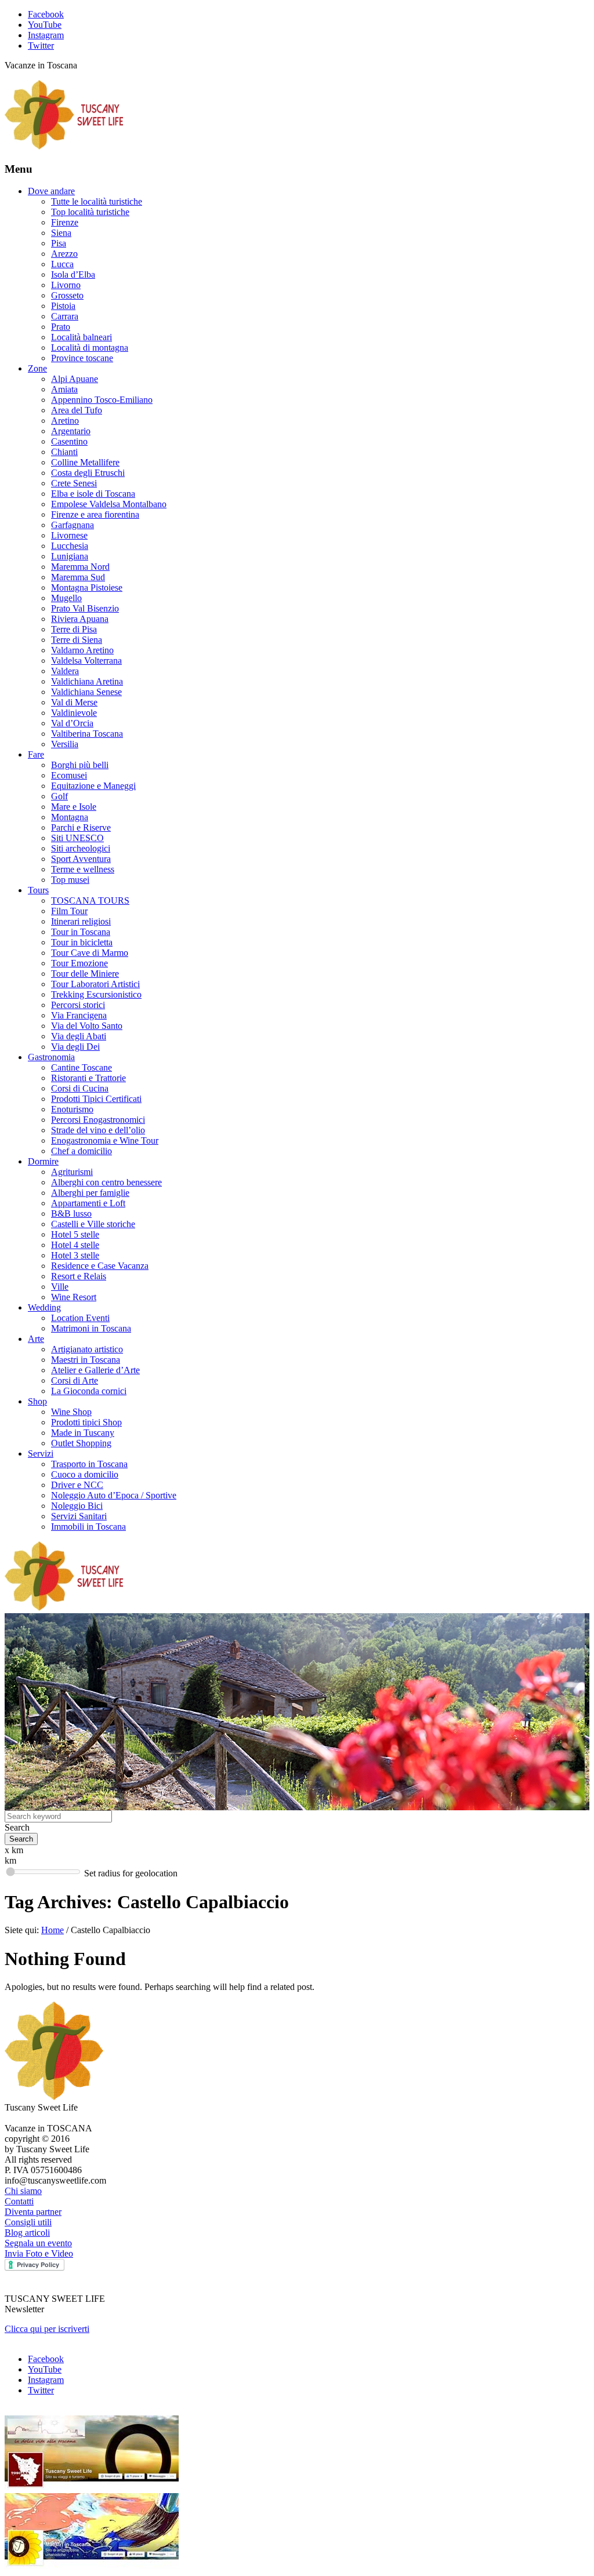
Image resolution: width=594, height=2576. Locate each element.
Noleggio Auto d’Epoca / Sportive (114, 1495)
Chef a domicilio (82, 1151)
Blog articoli (27, 2233)
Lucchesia (70, 546)
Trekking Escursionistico (96, 994)
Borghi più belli (80, 765)
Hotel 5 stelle (75, 1234)
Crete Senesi (74, 483)
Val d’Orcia (72, 723)
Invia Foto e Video (39, 2253)
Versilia (65, 744)
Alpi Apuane (75, 379)
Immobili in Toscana (88, 1527)
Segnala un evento (38, 2243)
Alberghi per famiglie (90, 1193)
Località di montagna (90, 348)
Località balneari (82, 337)
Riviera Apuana (80, 619)
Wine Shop (71, 1412)
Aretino (65, 421)
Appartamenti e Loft (88, 1203)
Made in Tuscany (83, 1433)
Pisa (59, 243)
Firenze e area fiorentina (95, 514)
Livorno (66, 285)
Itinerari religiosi (81, 921)
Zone (37, 368)
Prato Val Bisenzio (85, 608)
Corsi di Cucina (80, 1088)
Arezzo (64, 254)
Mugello (66, 598)
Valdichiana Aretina (87, 681)
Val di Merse (74, 702)
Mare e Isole (74, 807)
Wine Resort (74, 1297)
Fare (36, 754)
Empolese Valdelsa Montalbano (109, 504)
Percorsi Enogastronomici (98, 1120)
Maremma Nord (80, 567)
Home (52, 1930)
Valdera (65, 671)
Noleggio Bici (77, 1506)
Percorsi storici (78, 1005)
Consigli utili (28, 2222)
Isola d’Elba (73, 274)
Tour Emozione (79, 963)
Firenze (65, 222)
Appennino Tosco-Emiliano (102, 400)
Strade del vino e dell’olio (98, 1130)
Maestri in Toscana (86, 1360)
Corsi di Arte (75, 1380)
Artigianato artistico (87, 1349)
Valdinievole (74, 713)
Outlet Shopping (81, 1443)
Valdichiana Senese (86, 692)
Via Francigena (79, 1015)
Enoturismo (72, 1109)
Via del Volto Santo (87, 1026)
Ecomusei (69, 775)
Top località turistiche (90, 212)
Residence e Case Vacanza (100, 1266)
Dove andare (51, 191)
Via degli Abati (79, 1036)
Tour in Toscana (81, 932)
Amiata (64, 389)
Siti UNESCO (77, 838)
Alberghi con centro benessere (106, 1182)
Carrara (65, 316)
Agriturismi (72, 1172)
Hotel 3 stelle (75, 1255)
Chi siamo (23, 2191)
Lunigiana (70, 556)
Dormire (43, 1161)
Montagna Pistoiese (87, 587)
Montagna (70, 817)
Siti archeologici (81, 848)
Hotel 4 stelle (75, 1245)
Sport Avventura (81, 859)
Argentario (71, 431)
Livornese (69, 535)
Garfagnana (73, 525)
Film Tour (69, 911)
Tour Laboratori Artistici (95, 984)
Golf (59, 796)
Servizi (41, 1453)
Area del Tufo (77, 410)
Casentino (69, 441)
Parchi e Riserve (81, 827)
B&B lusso (71, 1214)
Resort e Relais (79, 1276)
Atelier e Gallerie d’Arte (95, 1370)
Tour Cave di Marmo (90, 953)
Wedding (44, 1307)
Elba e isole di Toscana (93, 494)
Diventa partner (33, 2212)
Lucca (62, 264)
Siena (61, 233)
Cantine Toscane (82, 1067)
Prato (61, 327)
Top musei (70, 880)
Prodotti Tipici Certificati (96, 1099)
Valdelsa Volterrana (86, 661)
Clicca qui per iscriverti (47, 2329)
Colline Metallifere (85, 462)
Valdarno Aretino (82, 650)
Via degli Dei (75, 1047)
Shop (37, 1401)
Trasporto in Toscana (89, 1464)
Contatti (19, 2201)
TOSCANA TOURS (90, 900)
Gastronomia (51, 1057)
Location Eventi (80, 1318)
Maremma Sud (78, 577)
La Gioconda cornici (89, 1391)
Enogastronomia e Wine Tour (105, 1140)
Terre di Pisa (74, 629)
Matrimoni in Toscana (91, 1328)
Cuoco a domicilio (85, 1474)
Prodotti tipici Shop (86, 1422)
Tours (38, 890)
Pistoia (63, 306)
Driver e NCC (77, 1485)
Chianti (64, 452)
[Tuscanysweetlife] (64, 146)
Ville (60, 1287)
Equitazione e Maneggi (93, 786)
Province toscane (82, 358)
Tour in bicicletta (82, 942)
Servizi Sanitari (79, 1516)
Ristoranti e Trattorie (88, 1078)
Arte (36, 1339)
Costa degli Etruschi (88, 473)
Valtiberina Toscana (87, 734)
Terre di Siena (77, 640)
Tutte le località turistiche (97, 201)
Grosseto (67, 295)
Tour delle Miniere (85, 974)
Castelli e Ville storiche (93, 1224)
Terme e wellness (83, 869)
